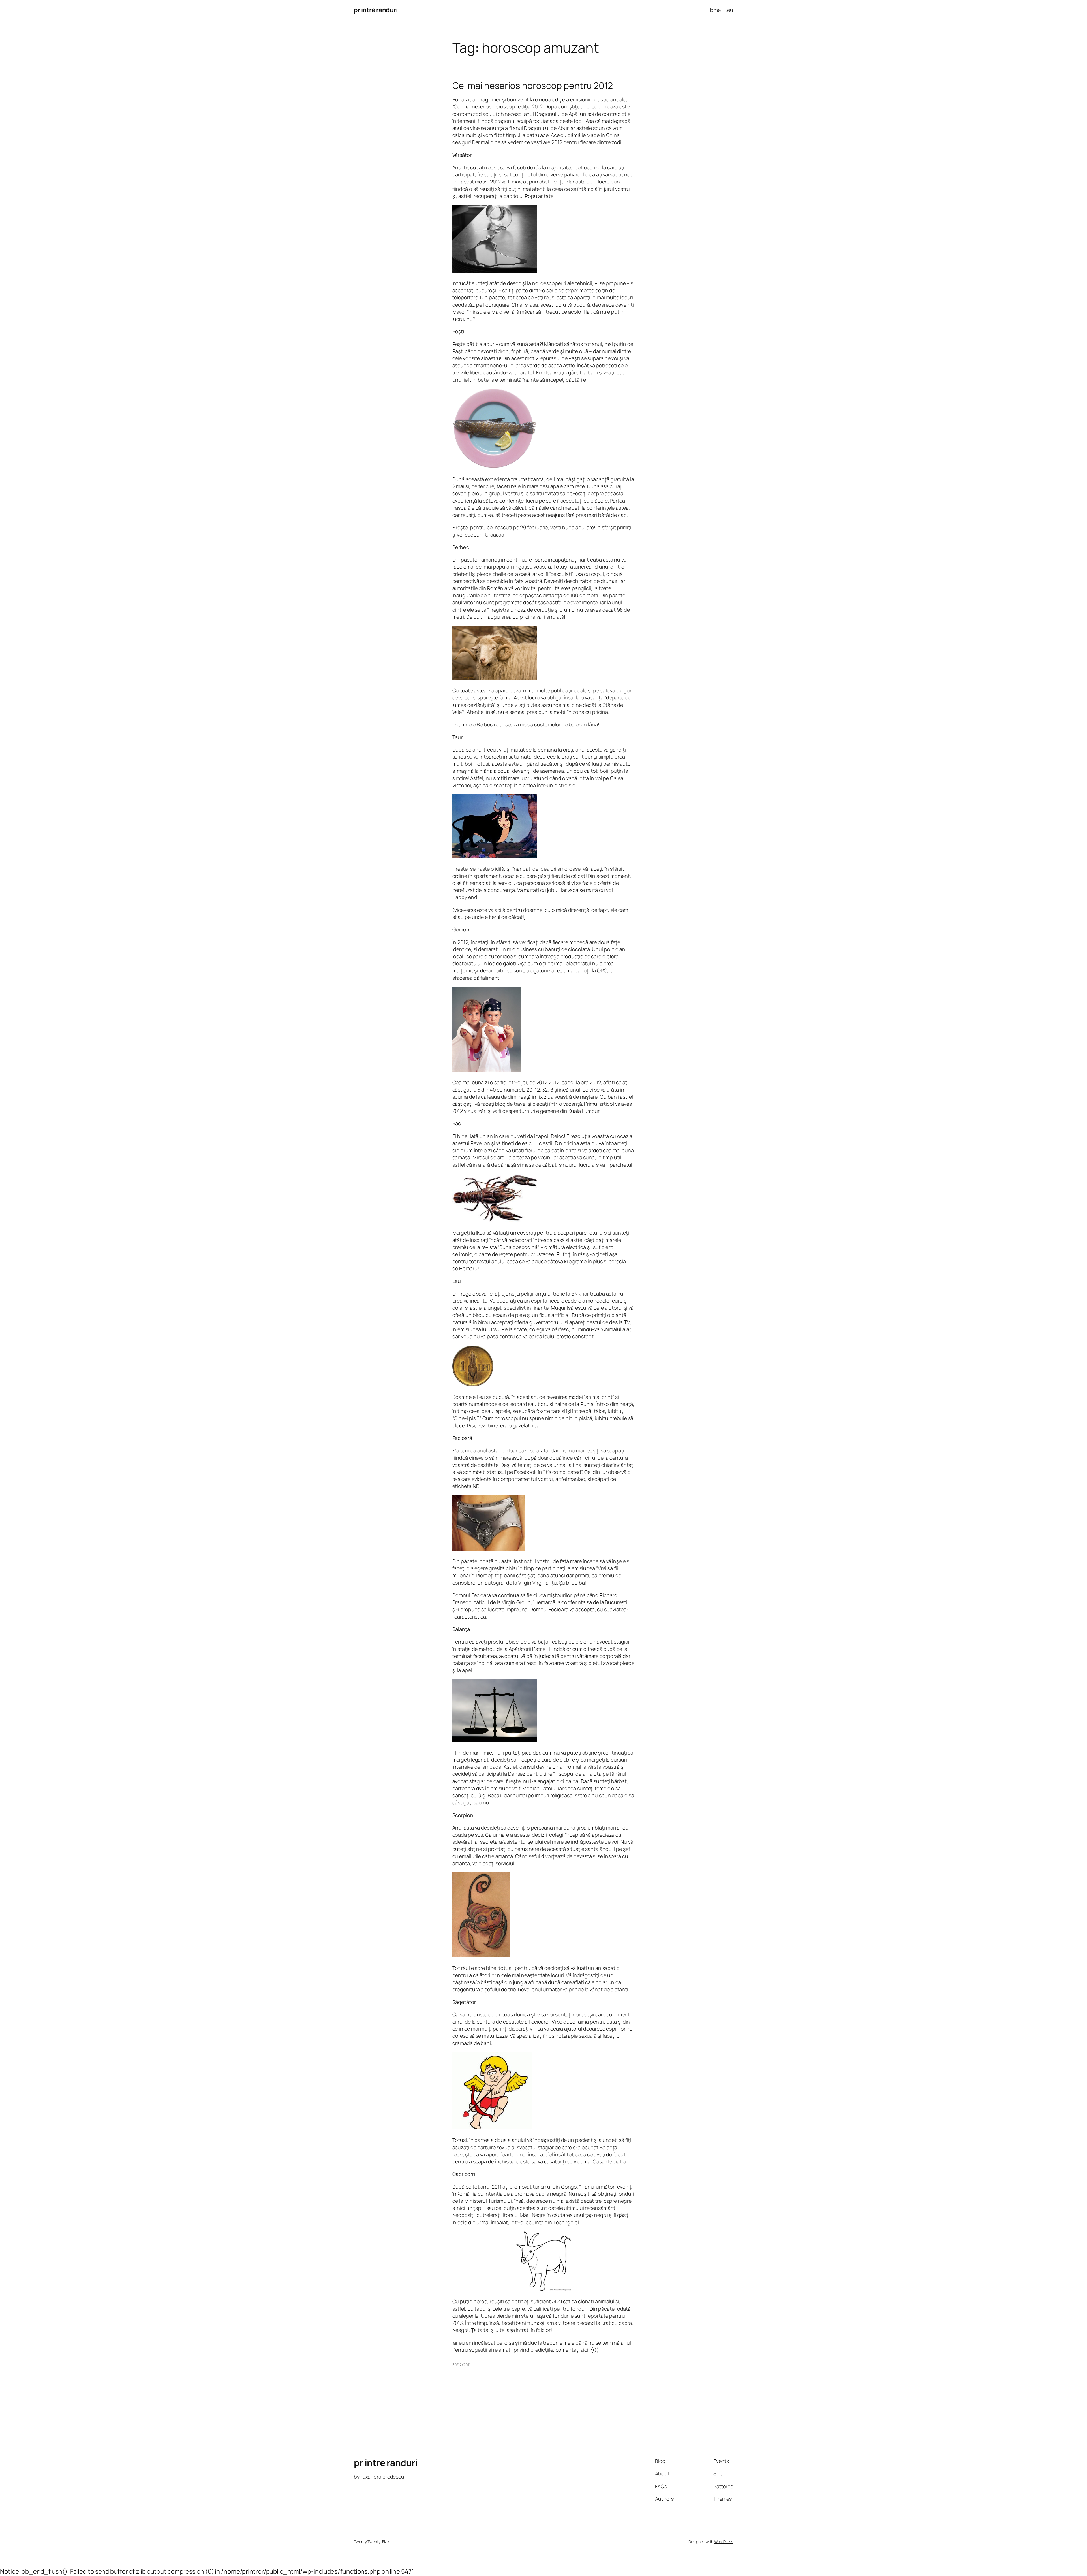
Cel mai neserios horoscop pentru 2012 (533, 86)
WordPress (724, 2542)
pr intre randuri (376, 10)
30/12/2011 (461, 2365)
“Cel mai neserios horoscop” (484, 106)
